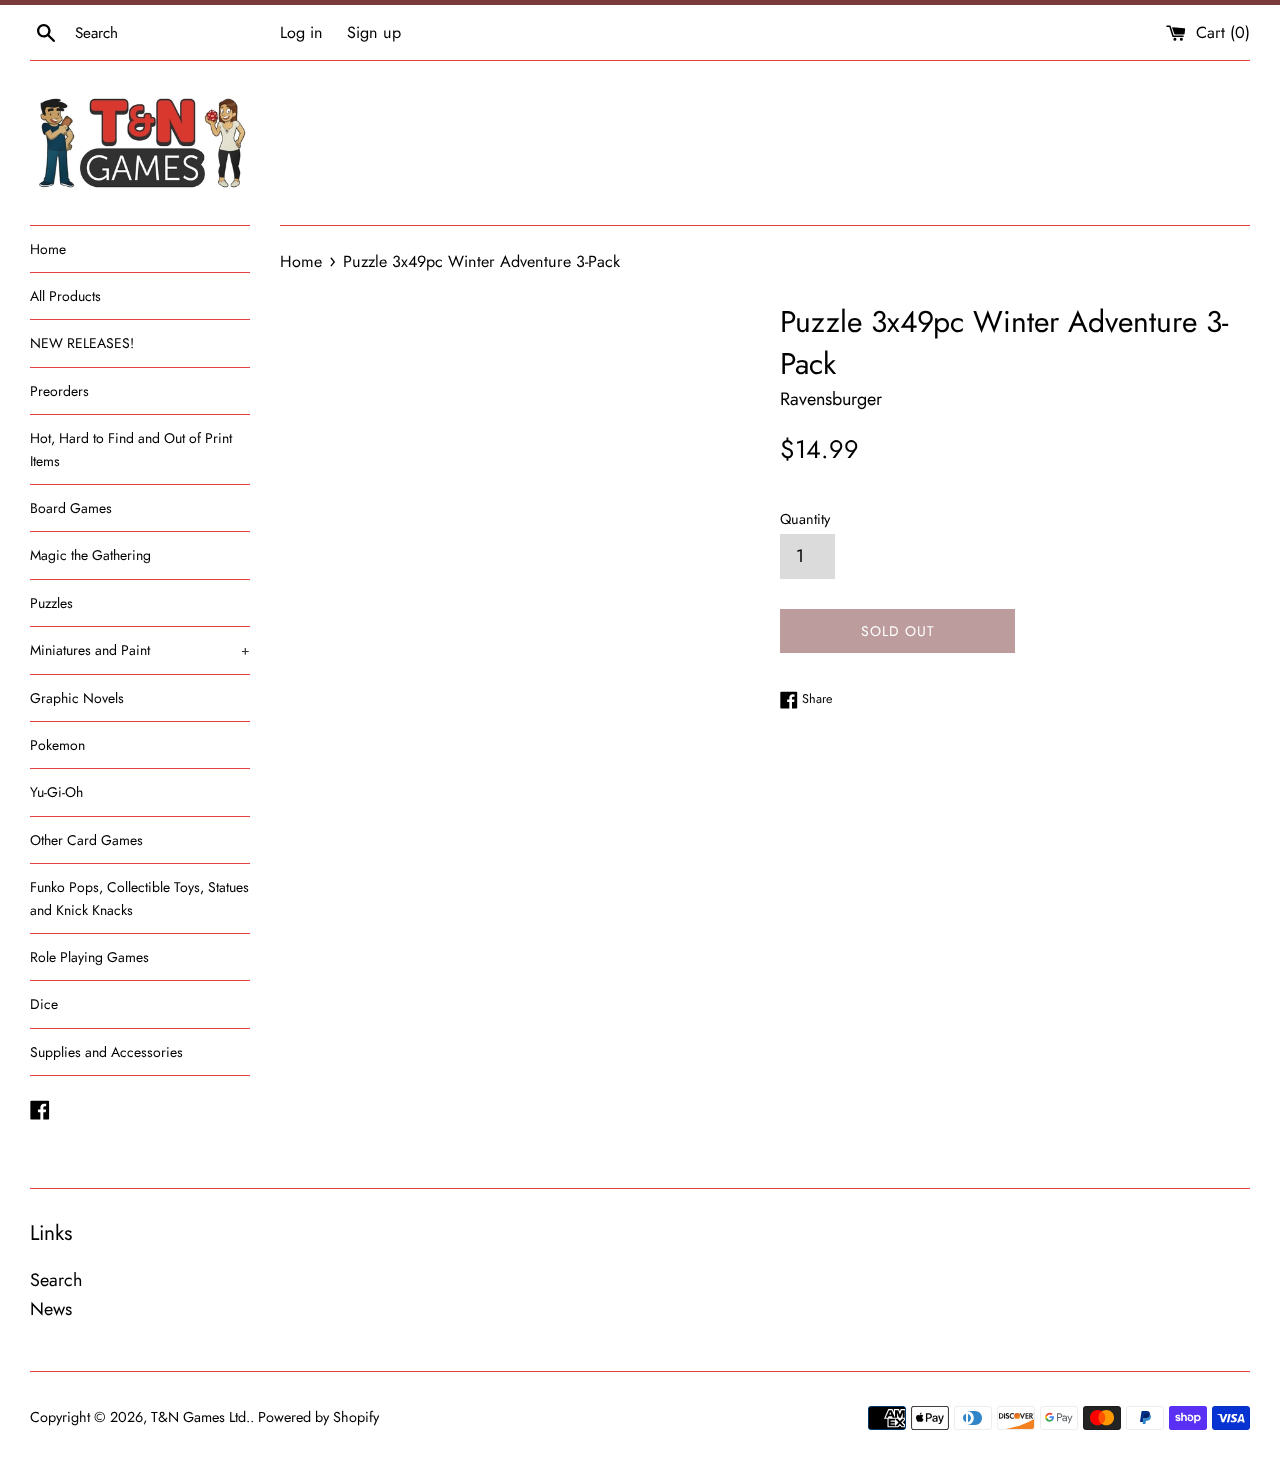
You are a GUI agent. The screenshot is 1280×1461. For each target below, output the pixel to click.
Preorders (59, 391)
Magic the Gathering (90, 555)
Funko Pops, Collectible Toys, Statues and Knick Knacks (139, 898)
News (51, 1309)
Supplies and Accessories (106, 1052)
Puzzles (51, 603)
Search (56, 1280)
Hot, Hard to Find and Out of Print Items (131, 449)
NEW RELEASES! (82, 343)
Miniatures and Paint (140, 650)
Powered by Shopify (318, 1417)
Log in (301, 32)
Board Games (71, 508)
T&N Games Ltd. (200, 1417)
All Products (65, 296)
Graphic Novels (77, 698)
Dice (44, 1004)
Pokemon (57, 745)
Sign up (374, 32)
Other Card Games (86, 840)
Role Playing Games (89, 957)
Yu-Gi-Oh (56, 792)
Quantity (805, 519)
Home (48, 249)
